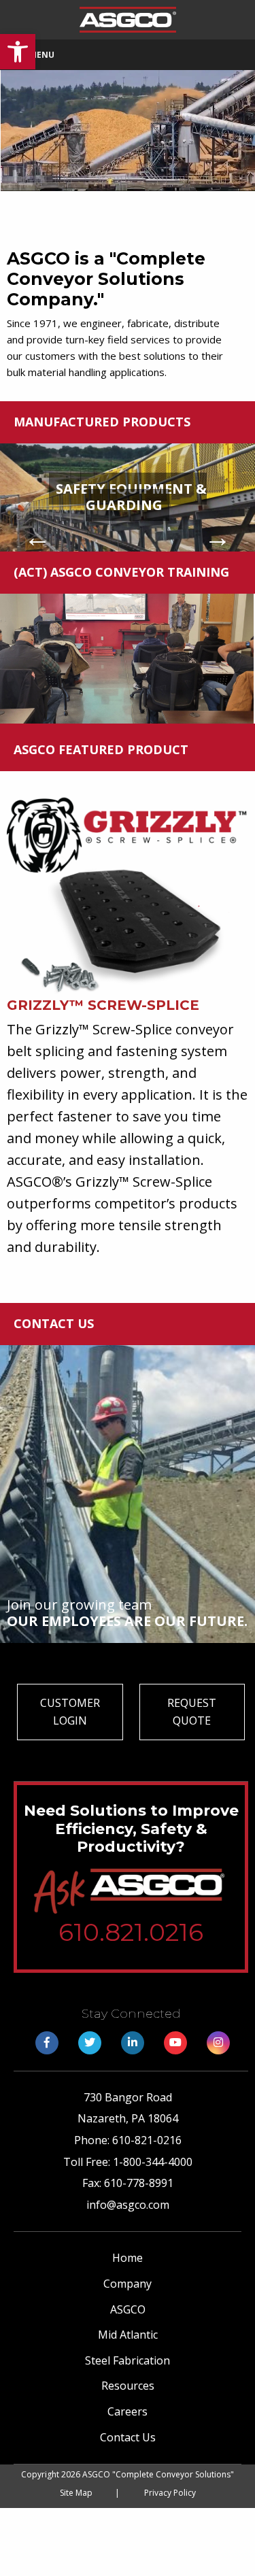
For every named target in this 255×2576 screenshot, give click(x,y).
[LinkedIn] (133, 2042)
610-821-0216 (147, 2140)
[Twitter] (90, 2042)
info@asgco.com (128, 2205)
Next (218, 537)
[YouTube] (175, 2042)
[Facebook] (47, 2042)
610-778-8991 (139, 2183)
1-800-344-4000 (153, 2162)
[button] (18, 52)
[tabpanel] (128, 497)
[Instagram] (218, 2042)
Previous (37, 537)
